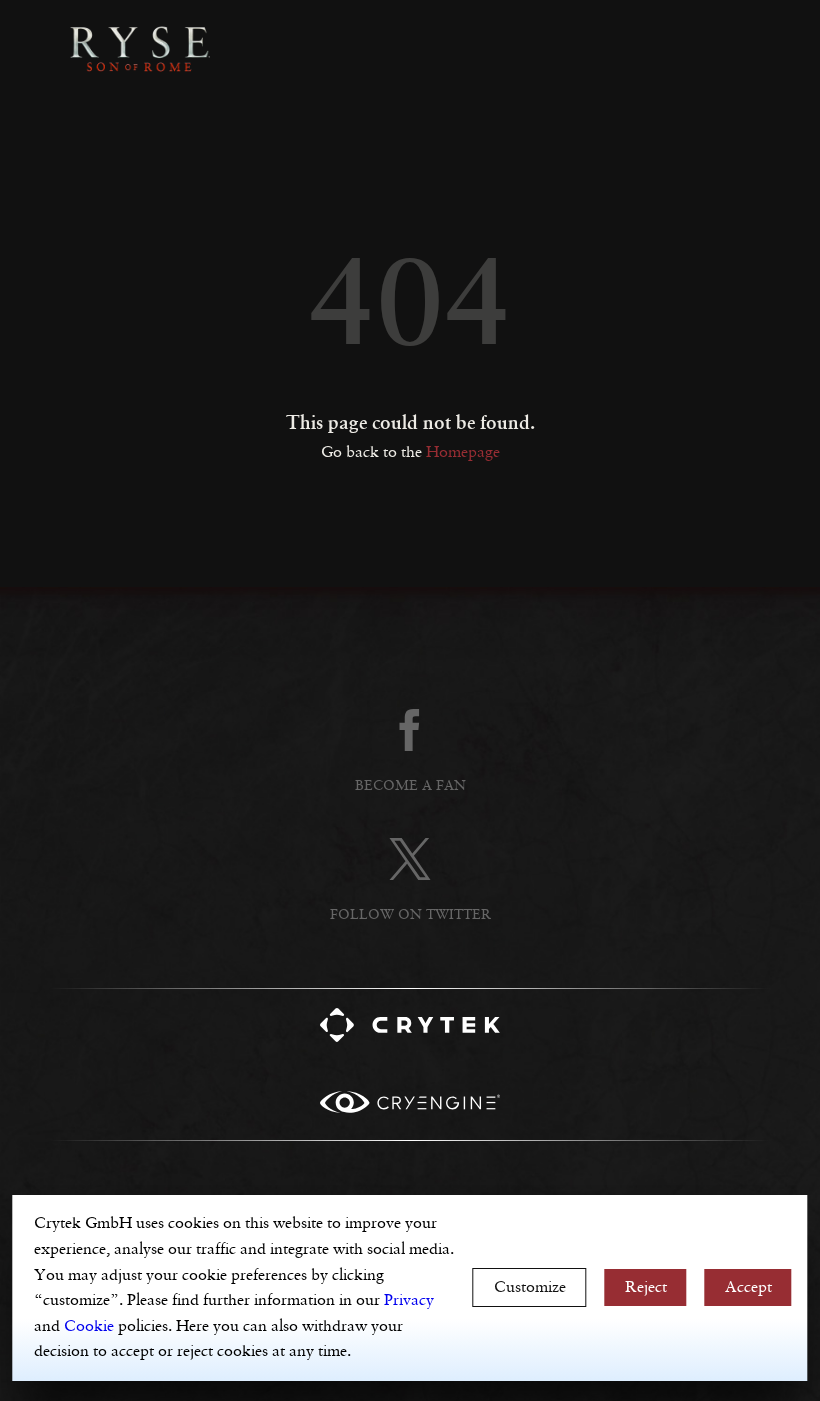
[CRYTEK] (410, 1029)
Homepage (463, 452)
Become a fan (410, 786)
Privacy (409, 1300)
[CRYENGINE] (410, 1106)
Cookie (89, 1326)
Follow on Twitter (410, 915)
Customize (530, 1287)
